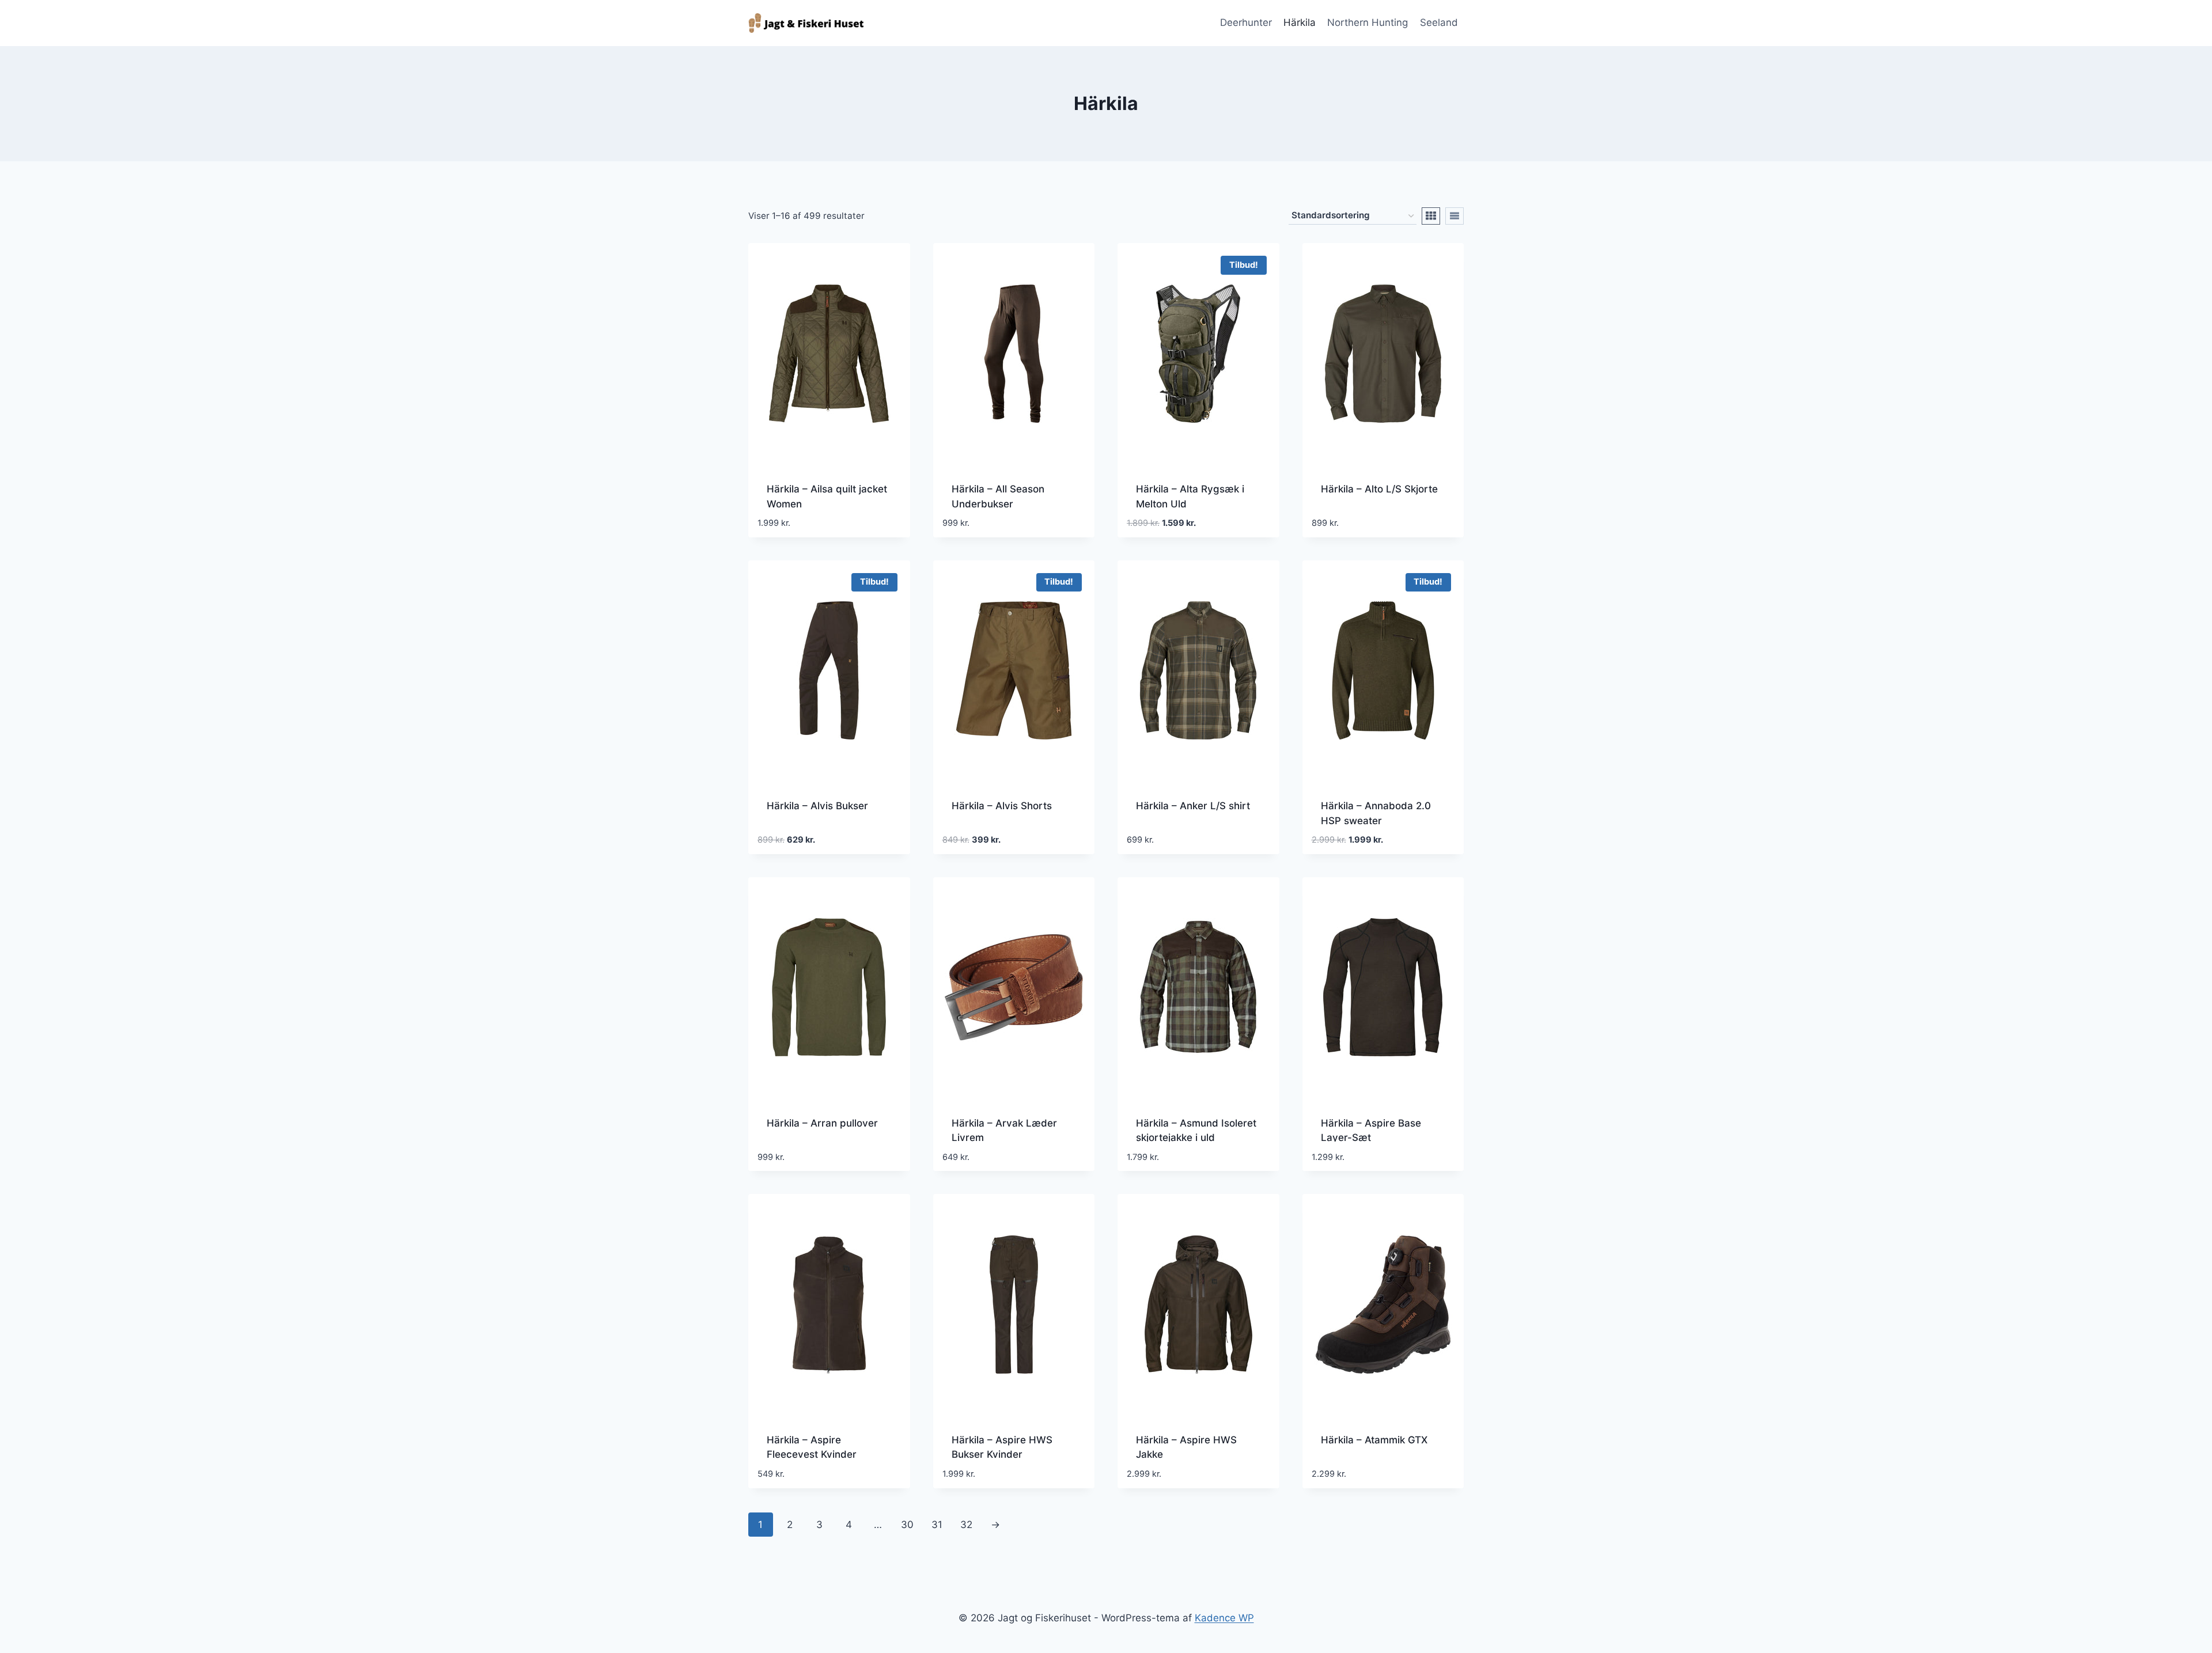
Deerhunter (1246, 22)
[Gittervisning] (1431, 216)
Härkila (1300, 22)
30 (907, 1525)
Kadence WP (1224, 1618)
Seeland (1439, 22)
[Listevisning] (1455, 216)
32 (966, 1525)
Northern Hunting (1368, 22)
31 (937, 1525)
